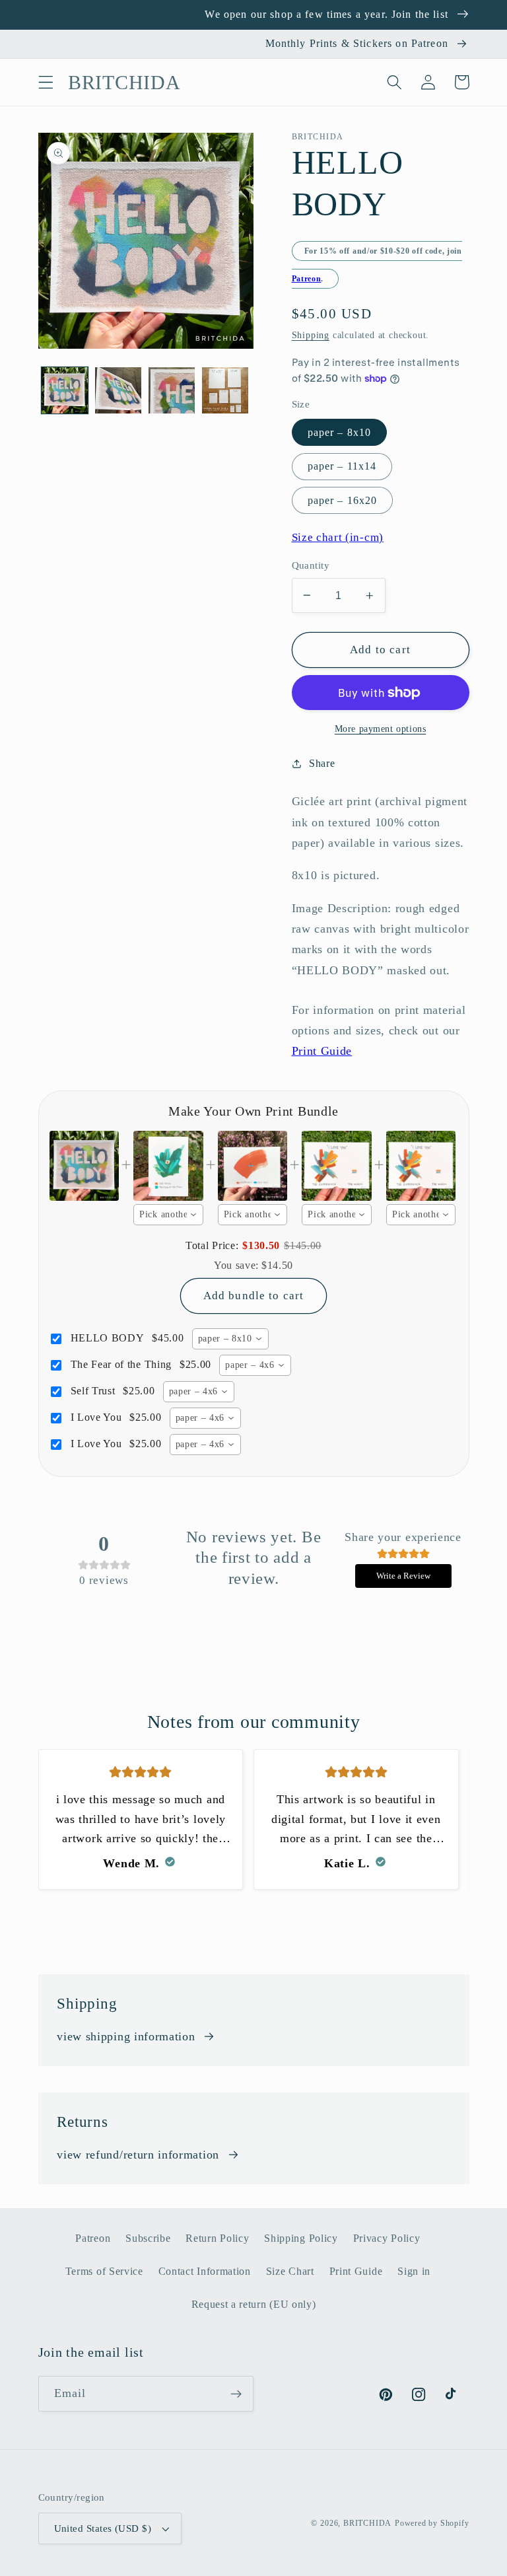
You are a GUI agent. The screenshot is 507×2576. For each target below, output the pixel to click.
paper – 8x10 (340, 432)
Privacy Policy (387, 2238)
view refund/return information (138, 2155)
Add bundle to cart (254, 1296)
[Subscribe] (236, 2394)
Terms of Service (104, 2271)
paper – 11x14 (342, 466)
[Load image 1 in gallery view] (65, 390)
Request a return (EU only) (254, 2304)
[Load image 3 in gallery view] (172, 390)
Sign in (414, 2271)
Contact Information (205, 2271)
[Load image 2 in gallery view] (118, 390)
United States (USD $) (103, 2528)
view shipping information (126, 2036)
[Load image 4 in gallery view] (225, 390)
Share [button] (322, 763)
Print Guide (322, 1051)
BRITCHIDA (367, 2523)
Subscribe (148, 2238)
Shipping (311, 335)
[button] (46, 82)
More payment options (381, 729)
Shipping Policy (301, 2238)
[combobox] (168, 1215)
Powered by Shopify (432, 2523)
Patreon (307, 279)
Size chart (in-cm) (338, 537)
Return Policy (217, 2238)
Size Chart (290, 2271)
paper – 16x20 (343, 500)
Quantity (311, 565)
